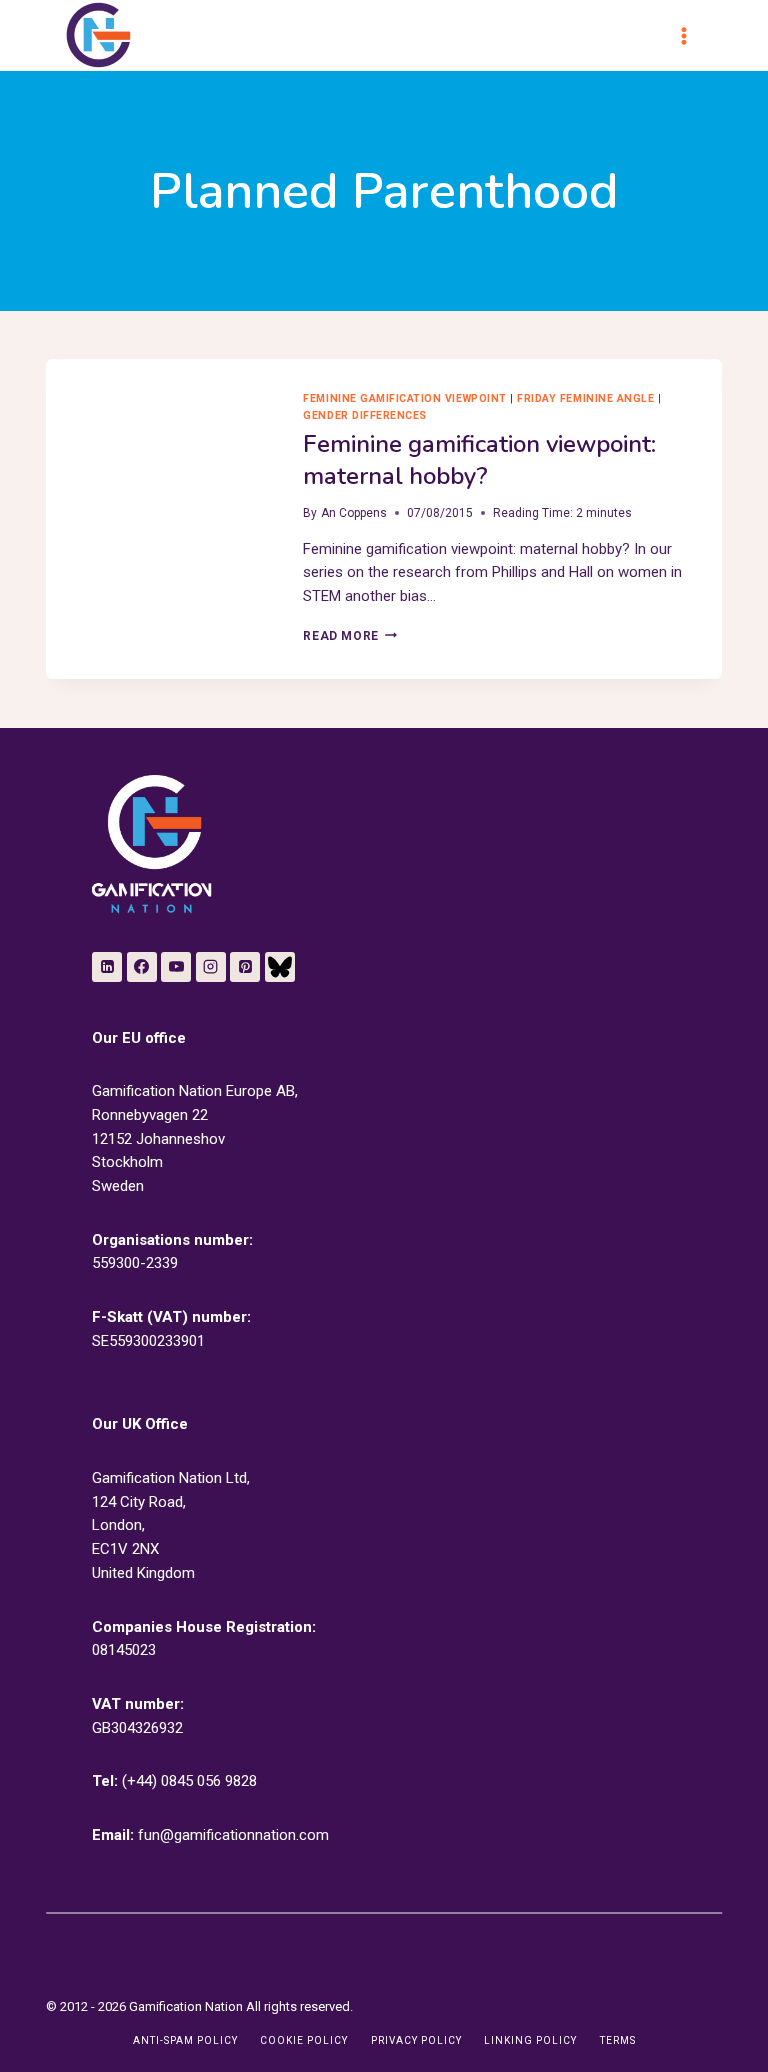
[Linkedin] (107, 967)
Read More (349, 636)
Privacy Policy (416, 2040)
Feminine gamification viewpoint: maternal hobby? (479, 459)
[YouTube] (176, 967)
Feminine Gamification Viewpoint (404, 398)
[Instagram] (211, 967)
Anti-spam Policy (185, 2040)
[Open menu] (693, 35)
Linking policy (530, 2040)
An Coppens (354, 513)
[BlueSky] (280, 967)
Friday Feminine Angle (585, 398)
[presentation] (158, 434)
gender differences (364, 415)
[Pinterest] (245, 967)
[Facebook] (142, 967)
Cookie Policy (304, 2040)
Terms (618, 2040)
